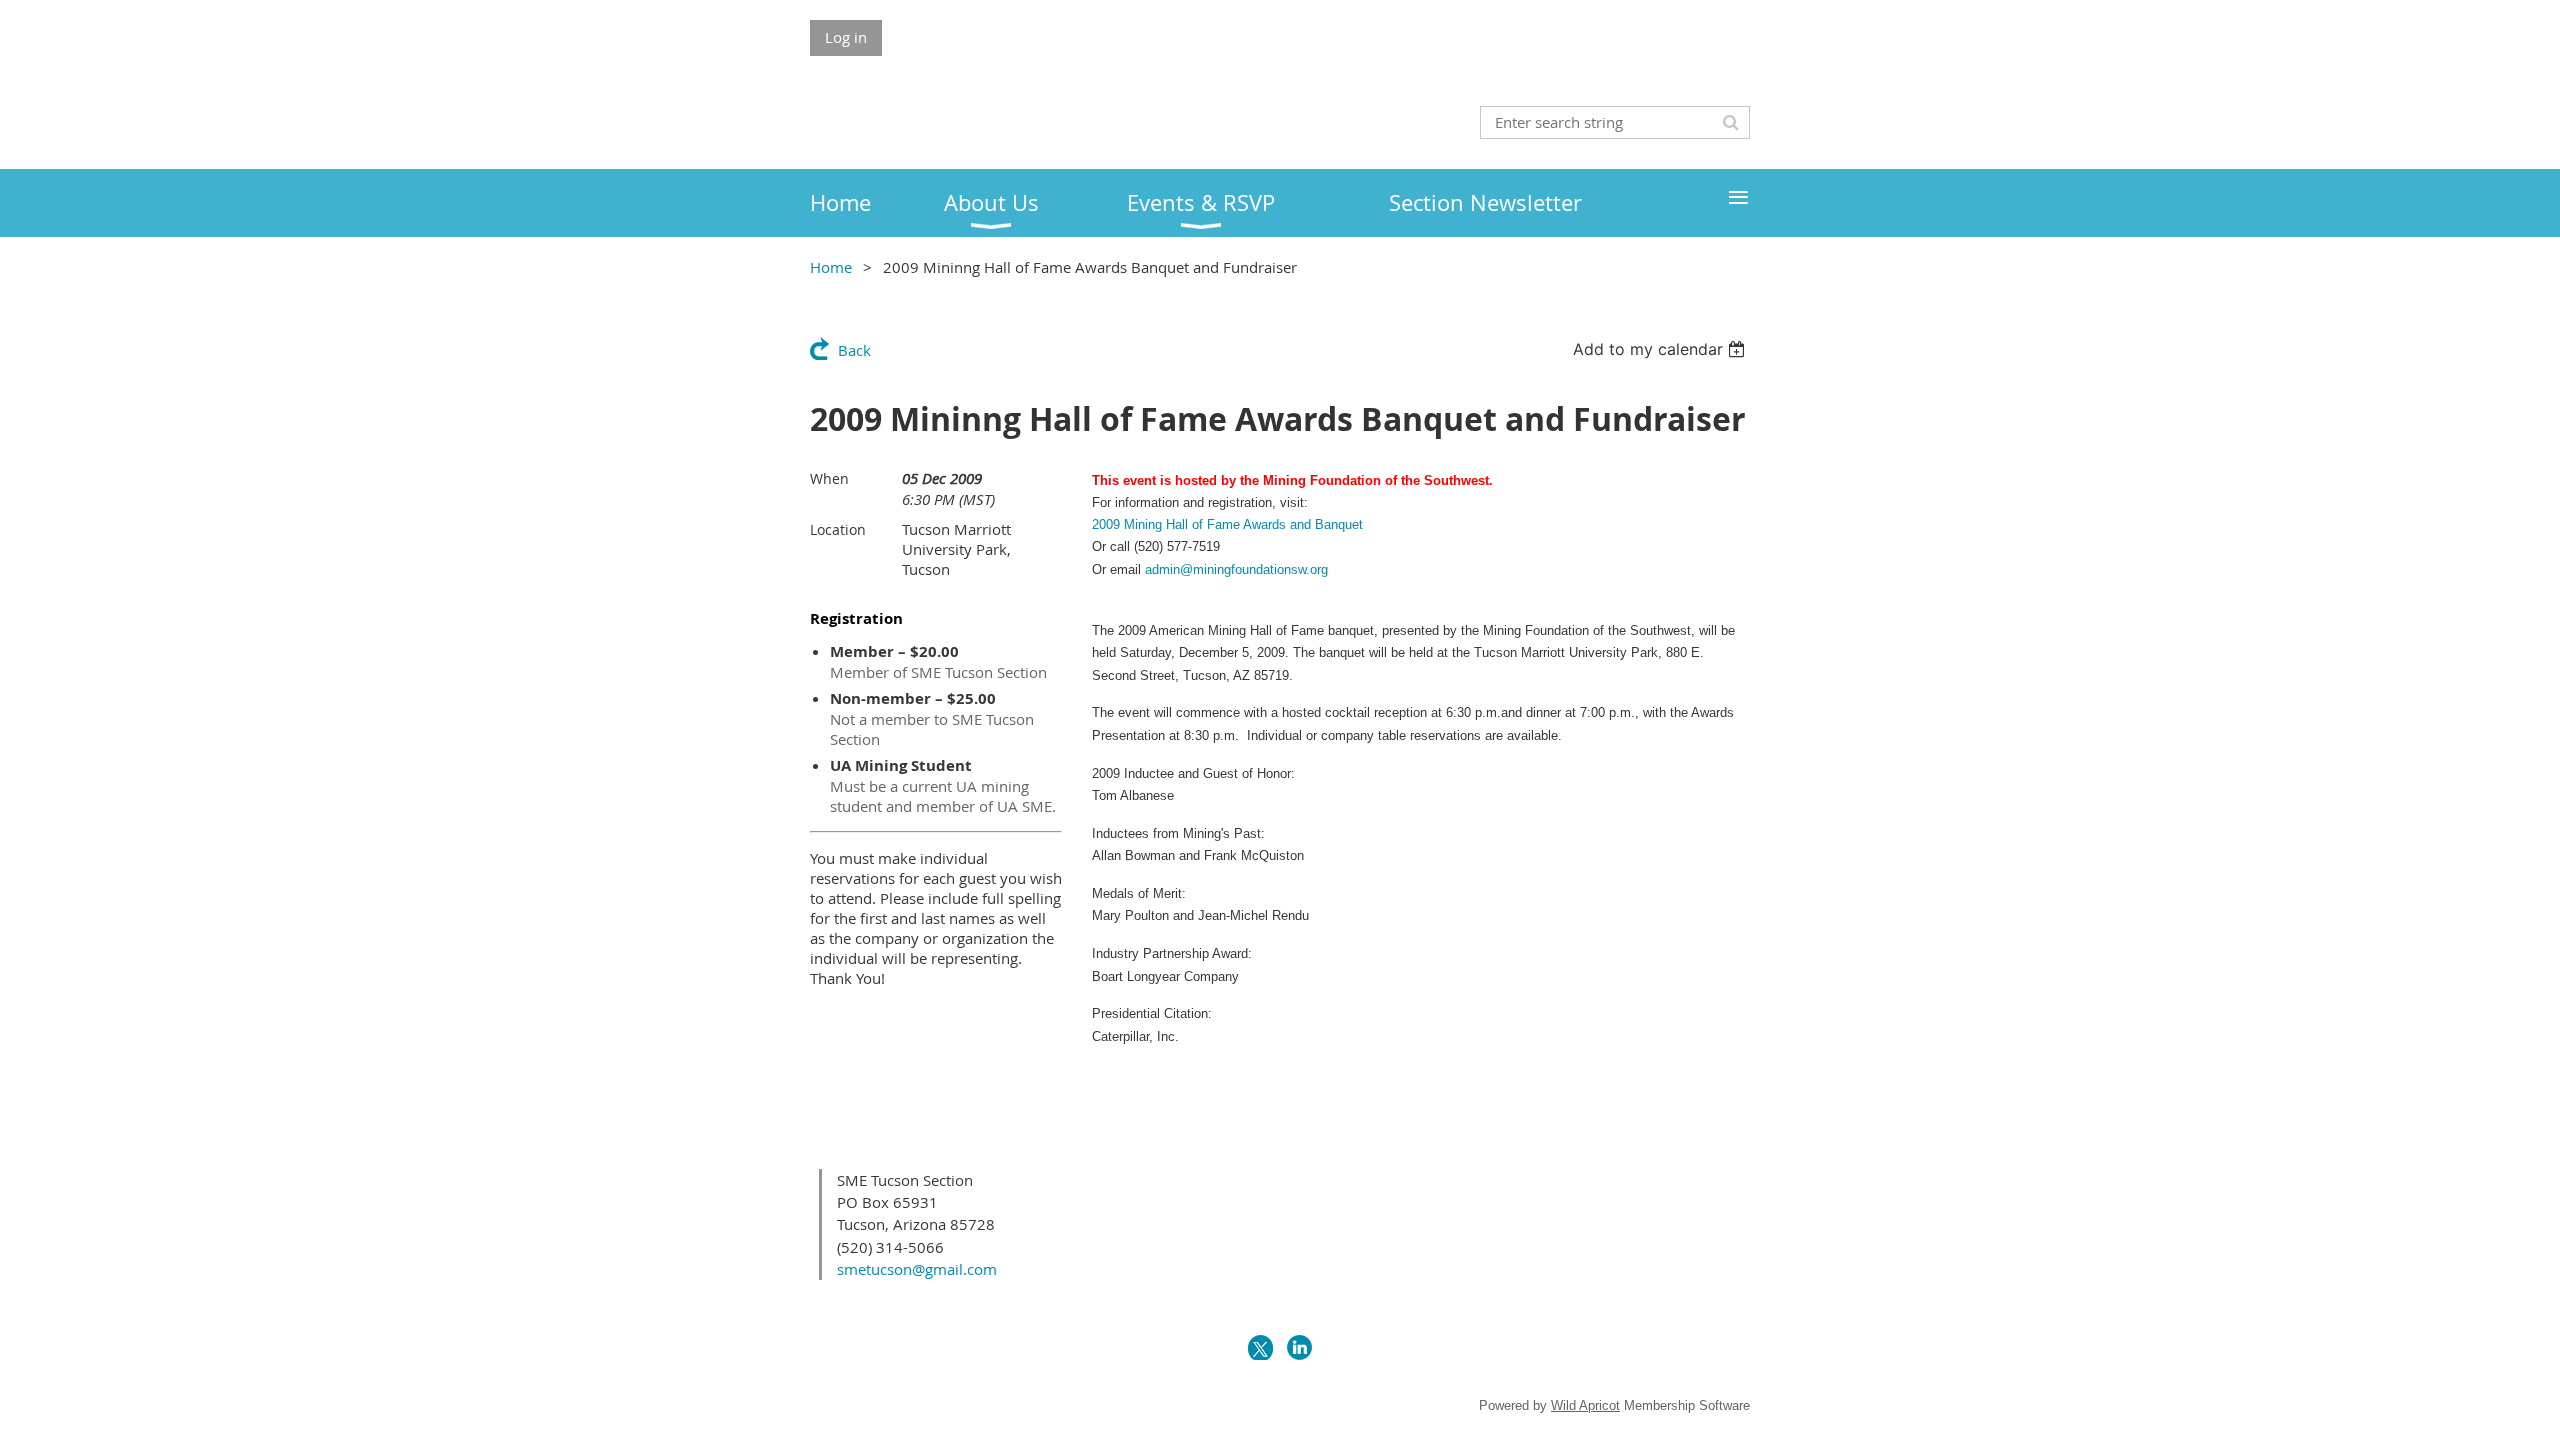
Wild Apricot (1585, 1405)
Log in (846, 37)
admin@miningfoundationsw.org (1236, 569)
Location (838, 529)
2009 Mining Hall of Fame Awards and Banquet (1227, 524)
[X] (1260, 1347)
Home (831, 267)
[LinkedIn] (1299, 1347)
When (829, 478)
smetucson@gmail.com (917, 1269)
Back (854, 350)
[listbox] (1661, 349)
